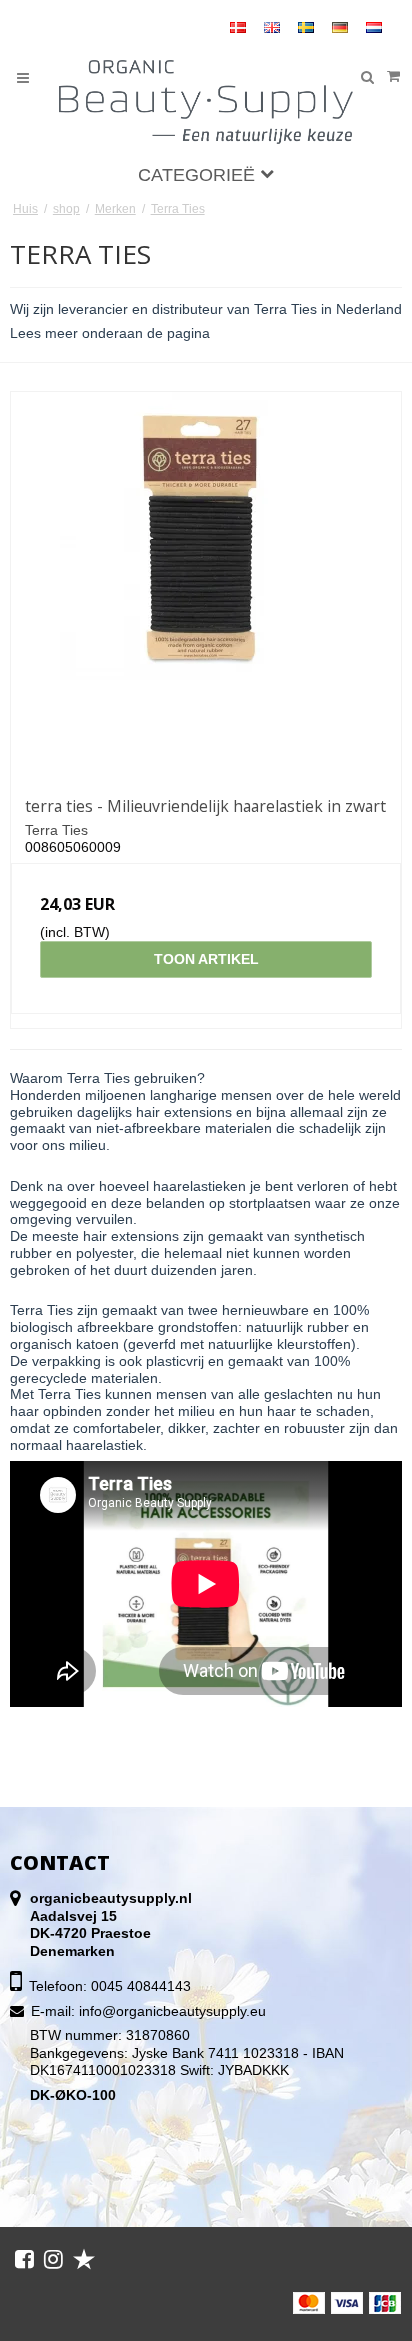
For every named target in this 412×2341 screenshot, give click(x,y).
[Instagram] (53, 2259)
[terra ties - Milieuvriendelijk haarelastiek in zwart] (206, 587)
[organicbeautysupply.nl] (206, 102)
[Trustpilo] (84, 2259)
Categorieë (199, 175)
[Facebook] (24, 2259)
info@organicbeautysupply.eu (172, 2011)
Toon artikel (206, 959)
